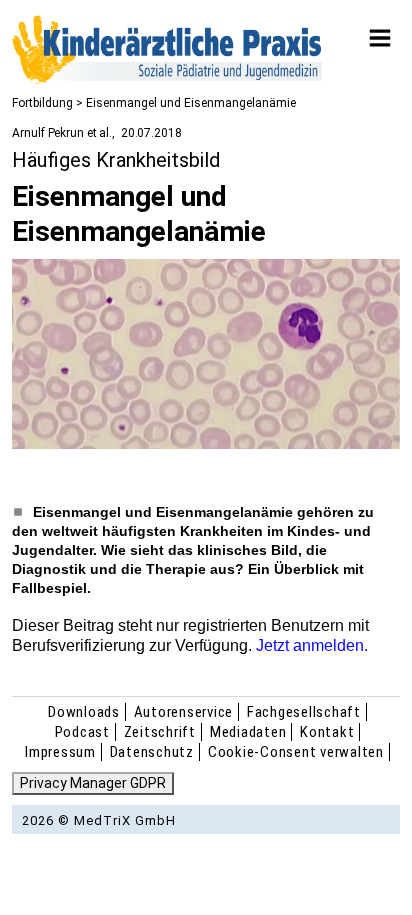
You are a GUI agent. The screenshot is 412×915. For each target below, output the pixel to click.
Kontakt (327, 732)
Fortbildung (42, 103)
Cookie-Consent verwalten (296, 752)
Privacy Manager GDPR (93, 783)
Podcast (82, 732)
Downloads (84, 712)
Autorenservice (184, 712)
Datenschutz (152, 752)
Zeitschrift (160, 732)
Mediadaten (248, 732)
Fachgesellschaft (304, 712)
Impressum (60, 752)
